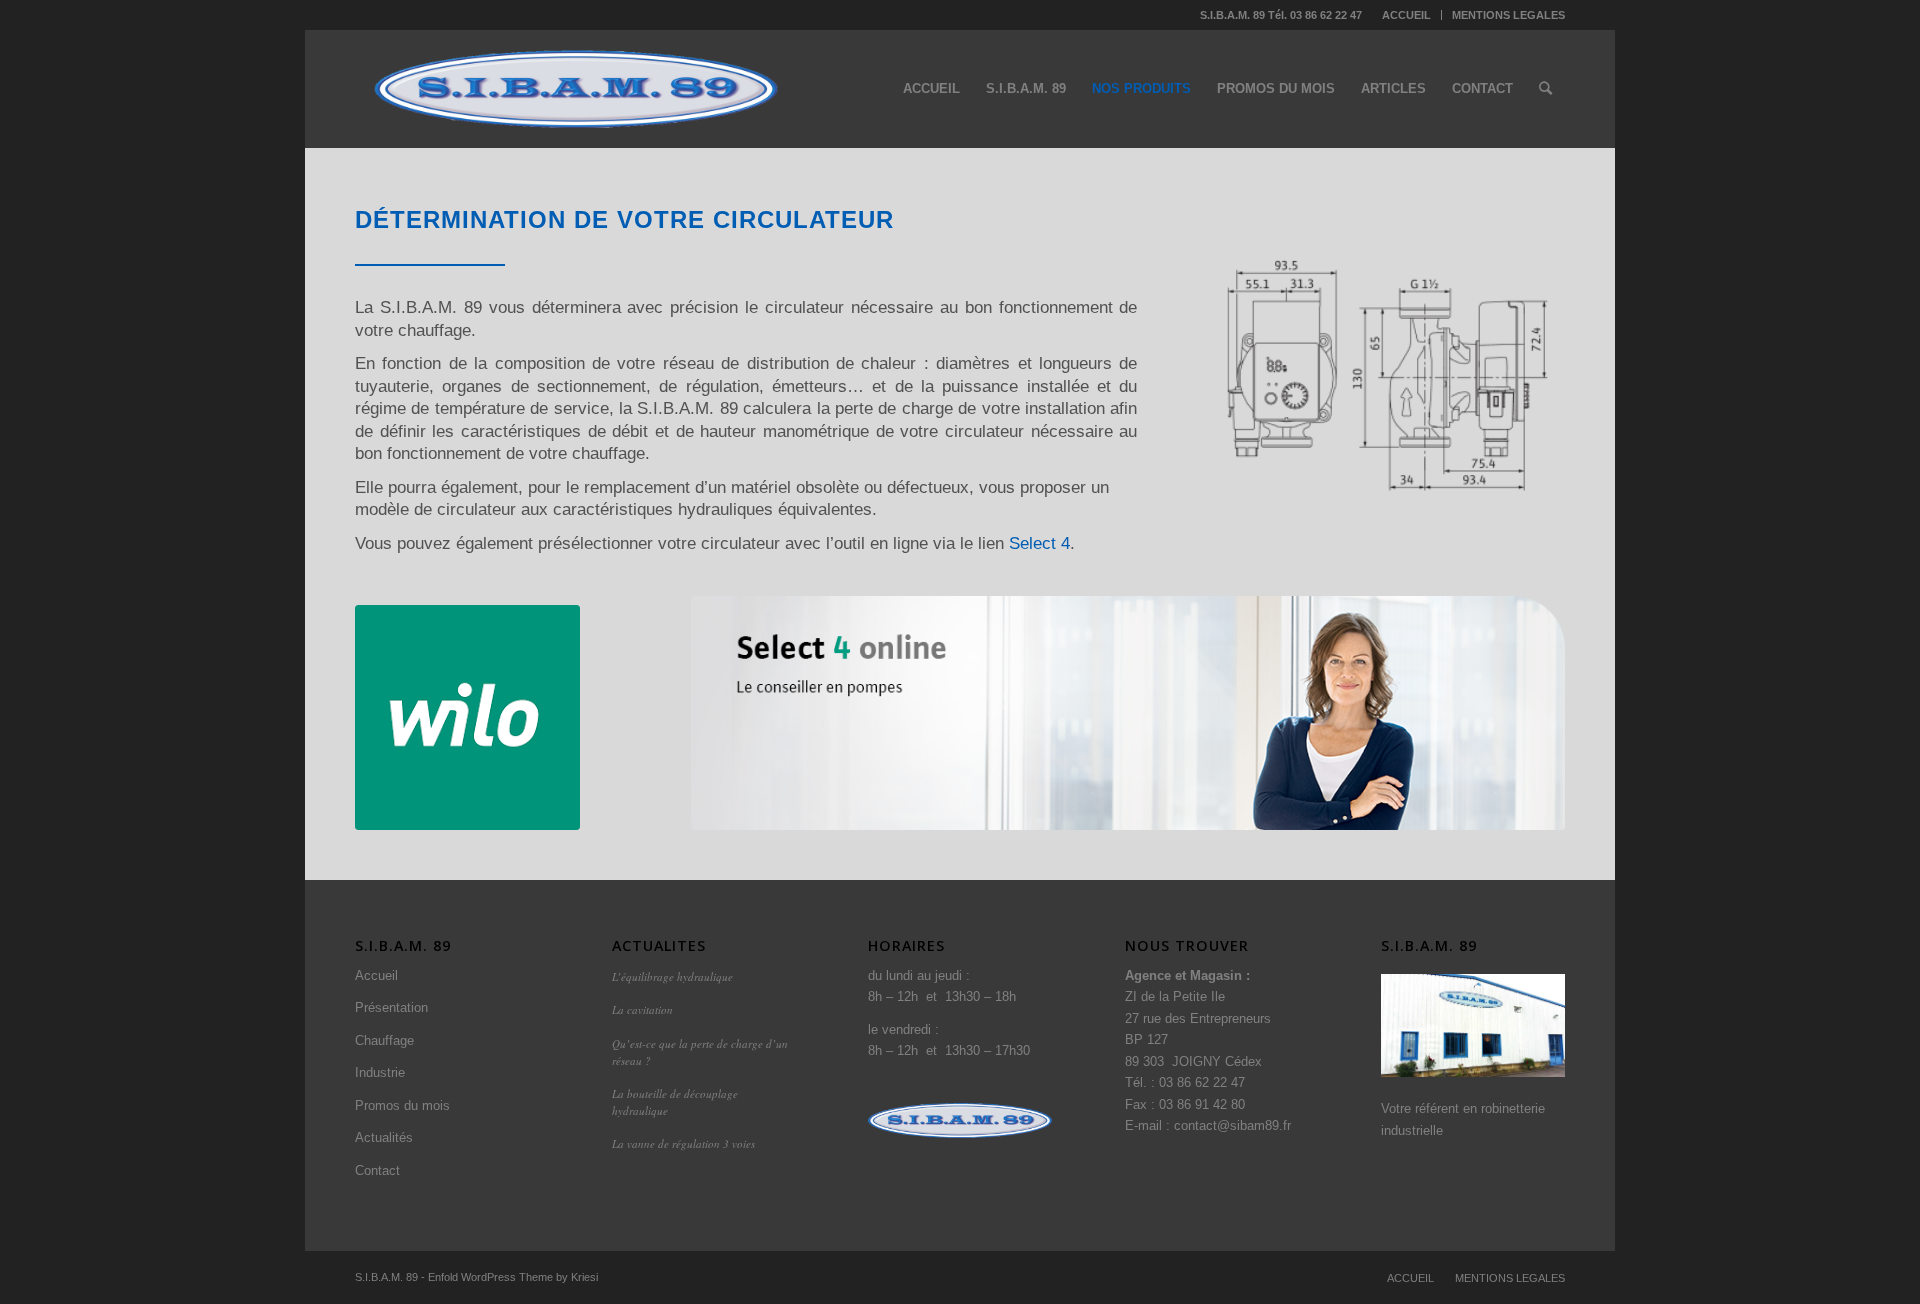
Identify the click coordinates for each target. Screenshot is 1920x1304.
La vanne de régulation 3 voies (683, 1143)
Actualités (384, 1137)
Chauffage (384, 1040)
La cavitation (642, 1009)
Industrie (380, 1072)
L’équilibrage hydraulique (672, 976)
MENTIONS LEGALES (1508, 15)
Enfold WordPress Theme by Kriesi (513, 1277)
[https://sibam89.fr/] (1473, 1025)
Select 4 (1039, 543)
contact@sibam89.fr (1232, 1125)
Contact (377, 1170)
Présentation (391, 1007)
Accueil (376, 975)
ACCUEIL (1406, 15)
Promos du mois (402, 1105)
